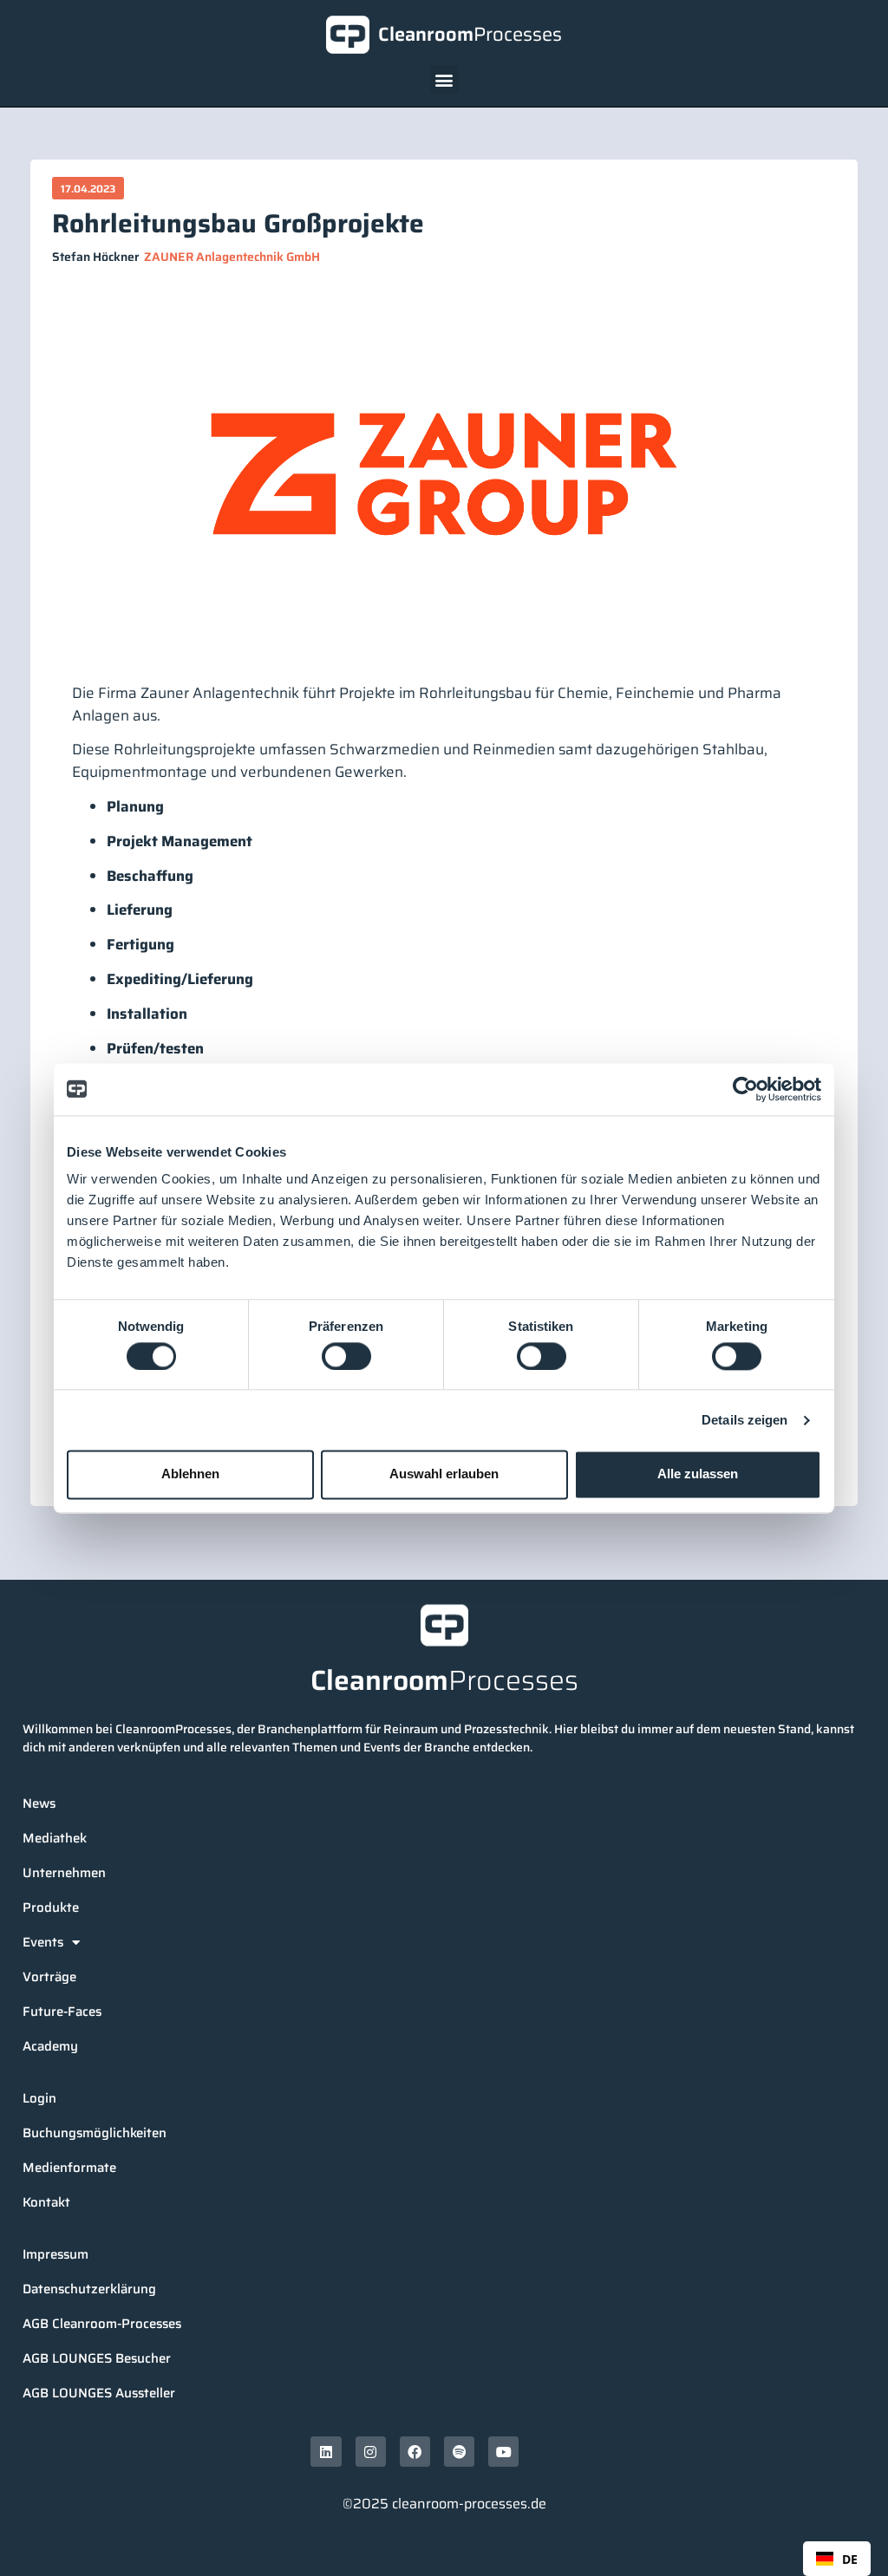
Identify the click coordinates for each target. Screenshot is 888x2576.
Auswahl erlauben (444, 1474)
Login (39, 2098)
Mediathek (55, 1838)
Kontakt (46, 2202)
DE (850, 2559)
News (39, 1803)
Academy (50, 2046)
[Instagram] (371, 2452)
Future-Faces (62, 2012)
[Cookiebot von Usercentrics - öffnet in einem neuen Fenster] (745, 1089)
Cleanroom (470, 34)
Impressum (55, 2254)
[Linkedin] (326, 2452)
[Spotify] (459, 2452)
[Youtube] (503, 2452)
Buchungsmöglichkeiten (95, 2133)
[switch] (346, 1356)
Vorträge (49, 1977)
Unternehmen (64, 1873)
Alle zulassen (698, 1474)
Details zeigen (744, 1420)
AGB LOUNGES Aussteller (99, 2393)
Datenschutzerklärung (89, 2289)
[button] (444, 79)
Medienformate (69, 2168)
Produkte (51, 1908)
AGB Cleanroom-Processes (102, 2324)
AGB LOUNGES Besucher (97, 2358)
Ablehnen (190, 1474)
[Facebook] (415, 2452)
